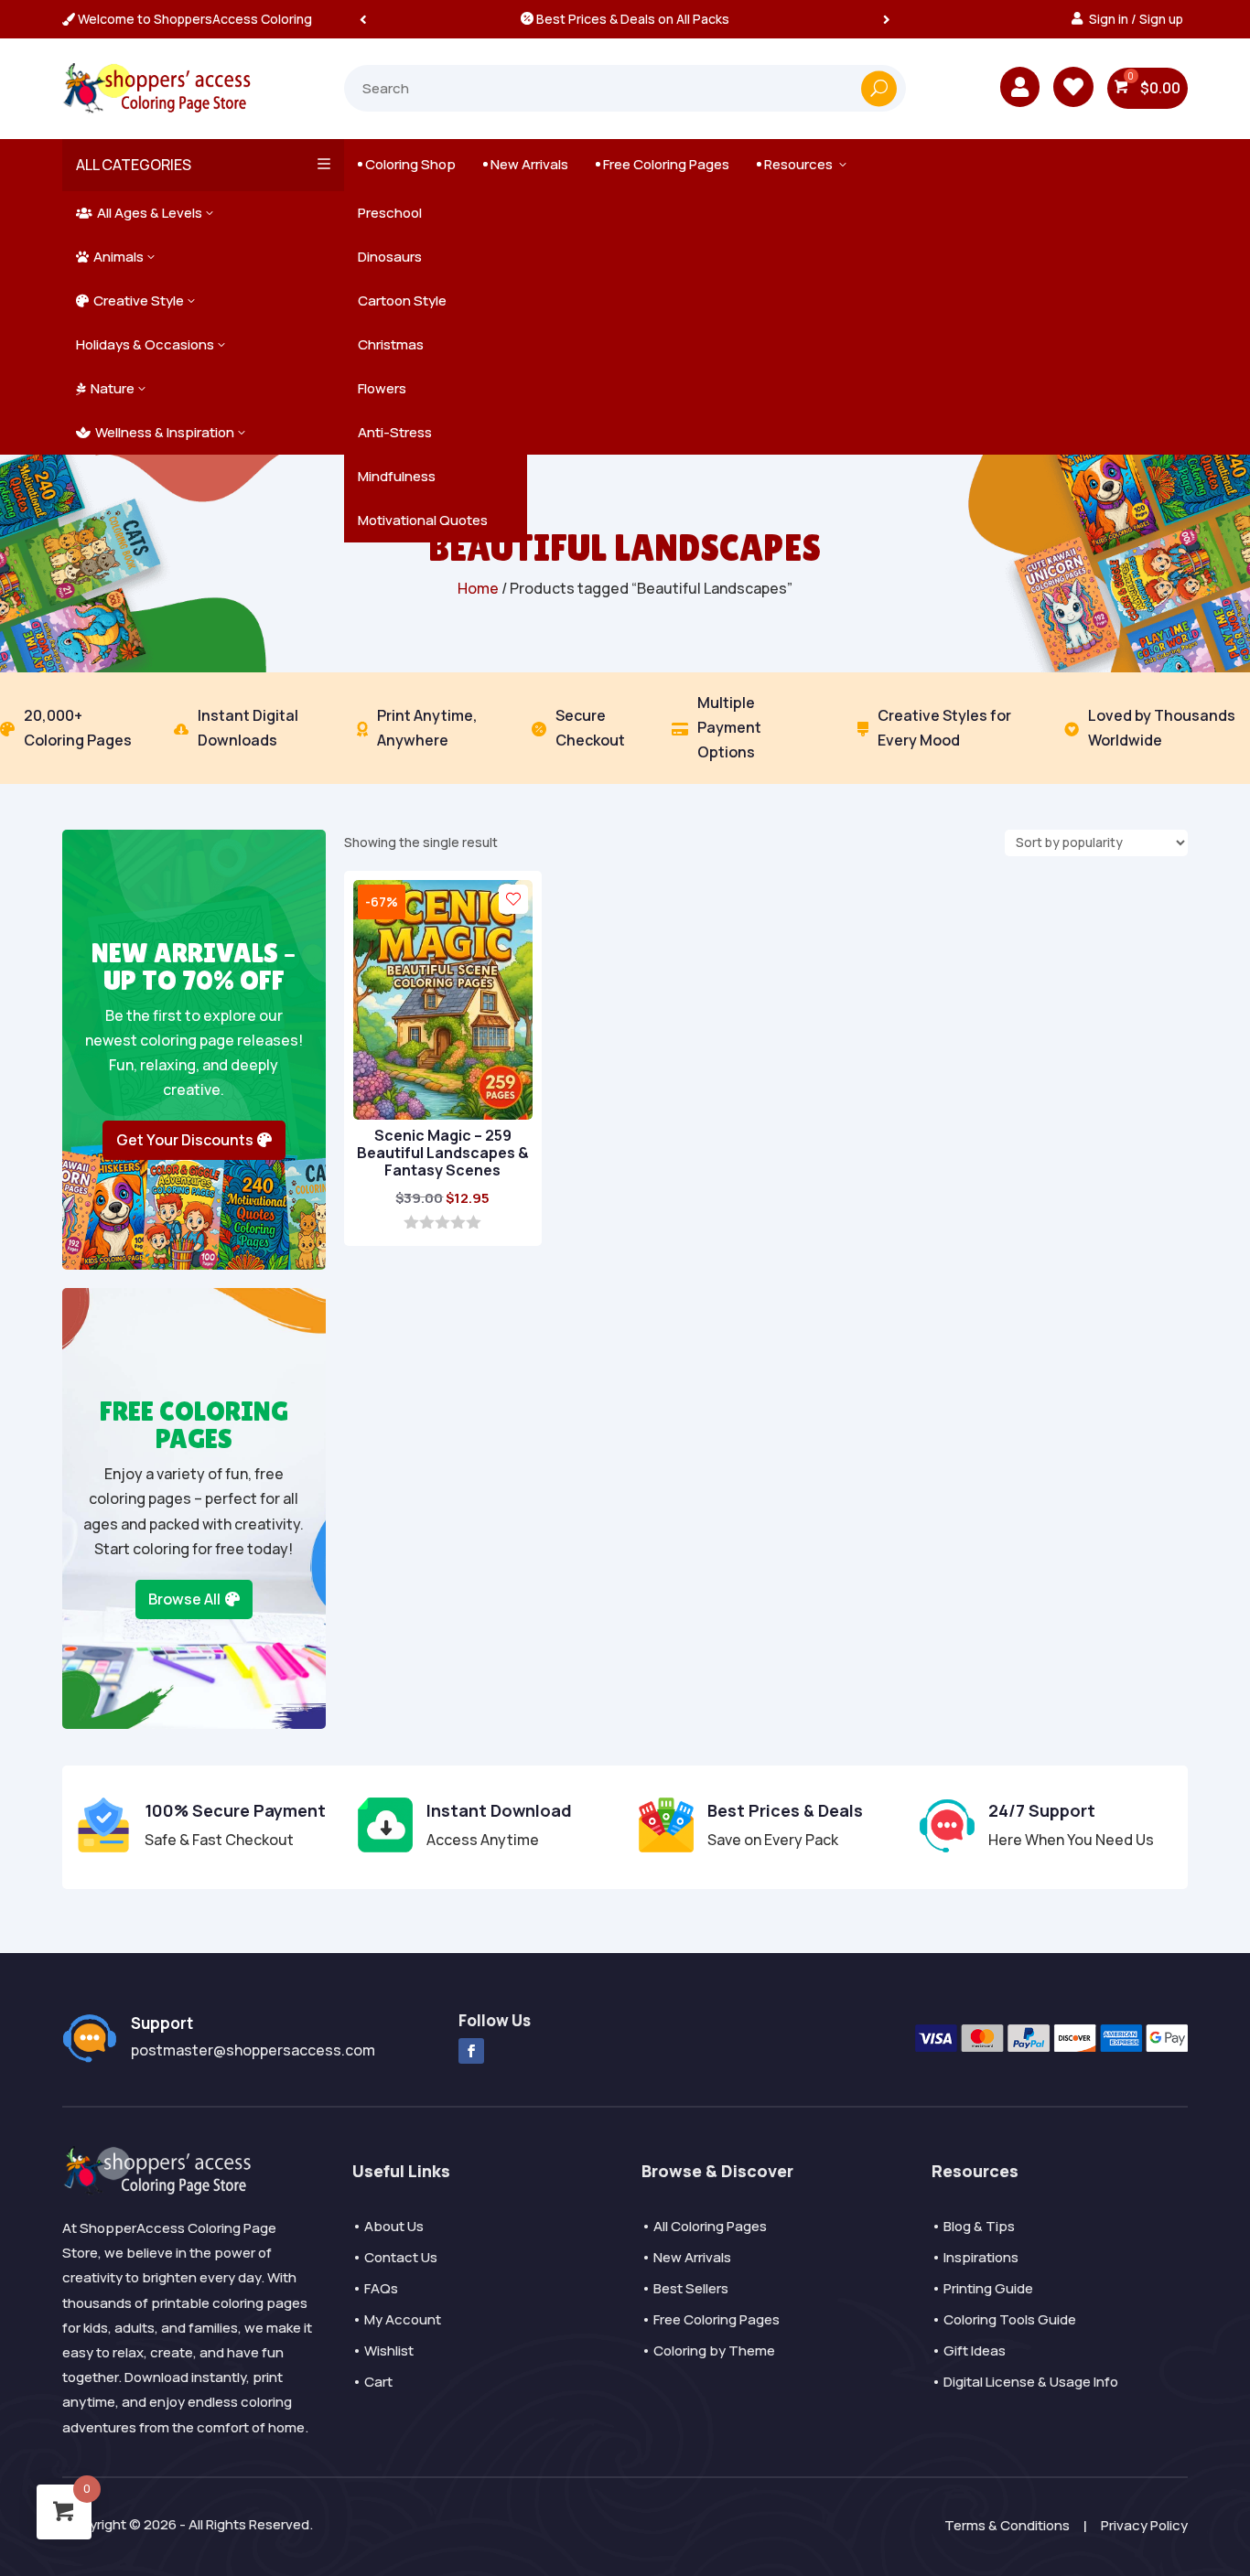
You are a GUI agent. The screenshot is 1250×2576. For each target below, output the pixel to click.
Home (478, 588)
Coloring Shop (407, 164)
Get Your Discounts (185, 1140)
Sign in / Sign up (1136, 19)
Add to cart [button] (433, 1209)
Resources (803, 164)
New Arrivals (526, 164)
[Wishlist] (513, 899)
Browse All (184, 1599)
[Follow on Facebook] (471, 2051)
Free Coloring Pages (663, 164)
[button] (887, 19)
